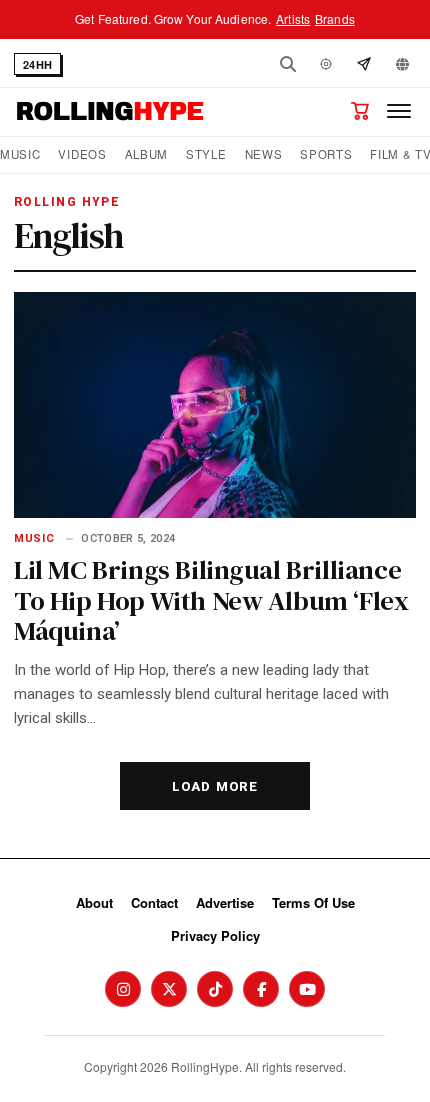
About (94, 902)
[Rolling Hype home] (110, 111)
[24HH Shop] (360, 111)
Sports (326, 154)
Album (146, 154)
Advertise (225, 902)
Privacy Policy (215, 935)
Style (206, 154)
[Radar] (326, 64)
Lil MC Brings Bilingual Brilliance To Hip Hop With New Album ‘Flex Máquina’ (211, 599)
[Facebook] (261, 989)
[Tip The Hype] (364, 64)
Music (20, 154)
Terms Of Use (313, 902)
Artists (293, 18)
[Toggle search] (288, 64)
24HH (37, 64)
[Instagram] (123, 989)
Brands (335, 18)
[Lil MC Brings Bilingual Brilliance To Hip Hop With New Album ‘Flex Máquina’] (215, 405)
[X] (169, 989)
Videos (82, 154)
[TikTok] (215, 989)
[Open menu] (399, 111)
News (264, 154)
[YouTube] (307, 989)
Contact (154, 902)
